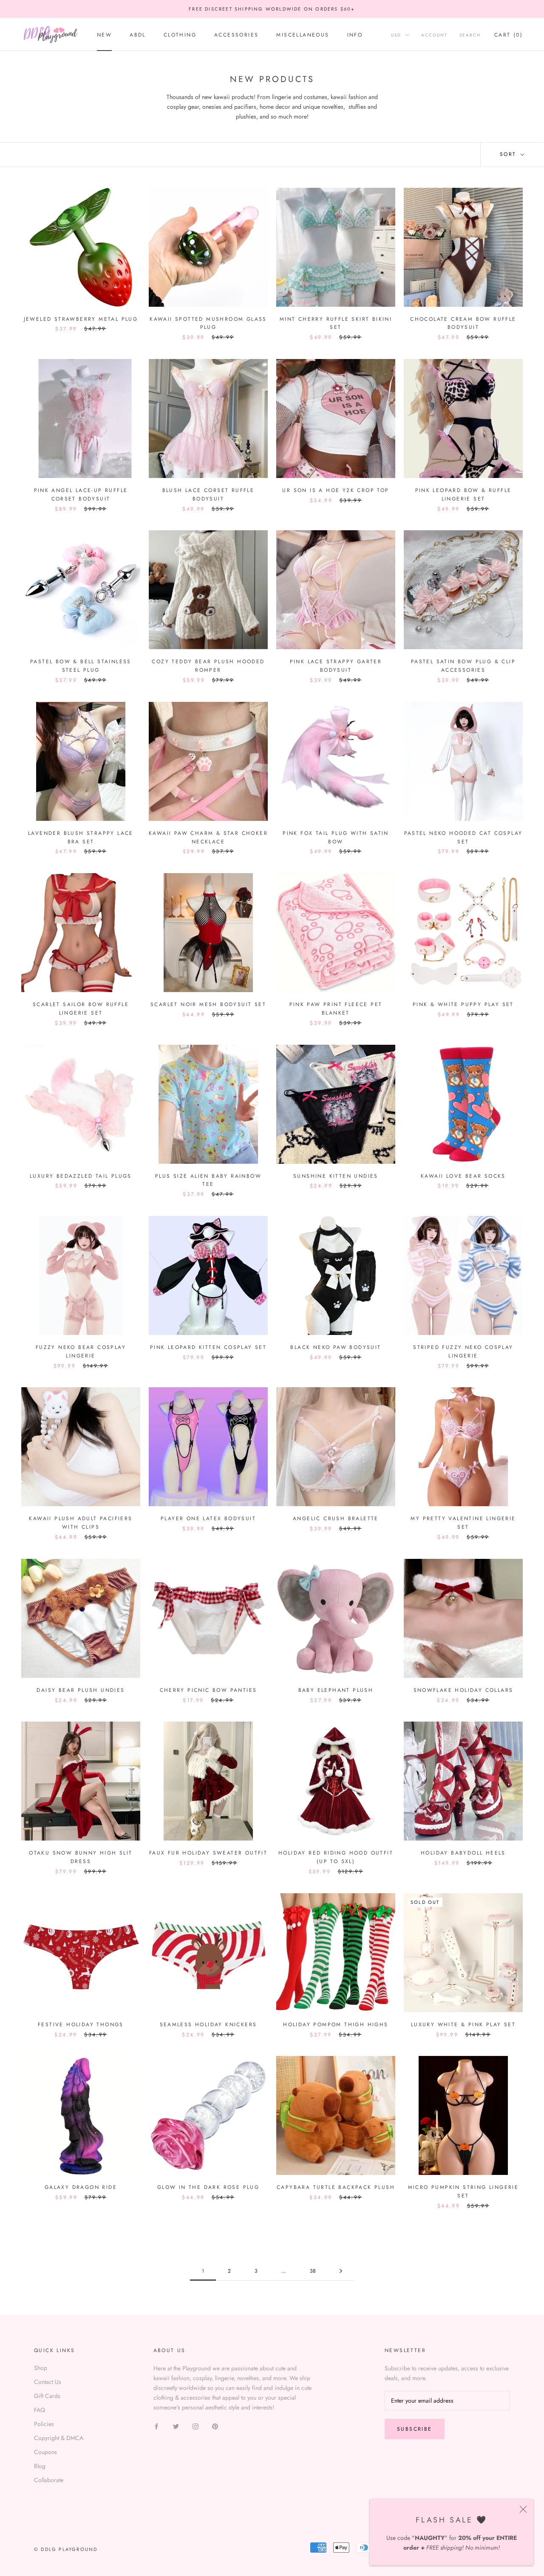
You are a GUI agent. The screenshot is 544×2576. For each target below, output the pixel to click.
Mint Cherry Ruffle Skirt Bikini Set (336, 323)
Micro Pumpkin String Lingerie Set (463, 2191)
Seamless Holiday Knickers (208, 2025)
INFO (355, 35)
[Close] (523, 2509)
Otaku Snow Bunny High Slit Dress (81, 1857)
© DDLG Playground (66, 2549)
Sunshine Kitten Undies (336, 1176)
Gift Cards (47, 2396)
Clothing (180, 35)
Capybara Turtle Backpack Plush (336, 2187)
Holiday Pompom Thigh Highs (336, 2025)
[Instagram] (195, 2426)
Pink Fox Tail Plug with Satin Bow (336, 837)
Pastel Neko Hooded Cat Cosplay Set (463, 837)
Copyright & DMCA (59, 2438)
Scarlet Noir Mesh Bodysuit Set (208, 1004)
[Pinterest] (215, 2426)
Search (470, 35)
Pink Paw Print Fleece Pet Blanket (336, 1009)
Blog (40, 2466)
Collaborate (49, 2480)
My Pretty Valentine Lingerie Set (463, 1523)
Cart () (509, 35)
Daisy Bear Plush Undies (81, 1690)
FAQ (40, 2410)
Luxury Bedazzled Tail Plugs (81, 1176)
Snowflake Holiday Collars (463, 1690)
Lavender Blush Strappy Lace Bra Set (81, 837)
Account (434, 35)
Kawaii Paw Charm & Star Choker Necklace (208, 837)
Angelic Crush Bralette (336, 1518)
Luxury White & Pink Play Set (463, 2025)
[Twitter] (176, 2426)
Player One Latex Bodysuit (208, 1518)
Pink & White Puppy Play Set (463, 1004)
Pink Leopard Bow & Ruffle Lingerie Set (463, 495)
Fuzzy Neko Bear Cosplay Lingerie (81, 1352)
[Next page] (341, 2271)
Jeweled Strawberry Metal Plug (81, 319)
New (104, 35)
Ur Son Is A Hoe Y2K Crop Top (336, 490)
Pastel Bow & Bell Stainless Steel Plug (81, 666)
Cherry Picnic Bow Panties (208, 1690)
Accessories (236, 35)
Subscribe (415, 2429)
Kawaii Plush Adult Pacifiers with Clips (81, 1523)
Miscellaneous (303, 35)
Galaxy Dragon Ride (81, 2187)
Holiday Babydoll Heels (463, 1853)
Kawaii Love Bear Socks (463, 1176)
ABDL (138, 35)
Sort (509, 154)
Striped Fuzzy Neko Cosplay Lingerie (463, 1352)
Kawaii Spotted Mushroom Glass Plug (208, 323)
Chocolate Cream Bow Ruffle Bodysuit (463, 323)
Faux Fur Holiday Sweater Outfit (208, 1853)
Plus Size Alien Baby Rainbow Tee (208, 1180)
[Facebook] (156, 2426)
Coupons (45, 2452)
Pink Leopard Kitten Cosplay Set (208, 1347)
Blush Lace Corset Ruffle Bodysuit (208, 495)
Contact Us (48, 2382)
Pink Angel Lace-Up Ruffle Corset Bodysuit (81, 495)
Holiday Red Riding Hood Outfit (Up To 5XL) (336, 1857)
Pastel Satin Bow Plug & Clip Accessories (463, 666)
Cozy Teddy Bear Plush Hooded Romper (208, 666)
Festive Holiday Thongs (81, 2025)
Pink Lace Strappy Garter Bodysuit (336, 666)
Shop (41, 2368)
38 (313, 2271)
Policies (44, 2424)
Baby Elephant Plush (336, 1690)
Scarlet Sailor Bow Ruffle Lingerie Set (81, 1009)
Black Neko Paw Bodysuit (336, 1347)
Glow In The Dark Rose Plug (208, 2187)
